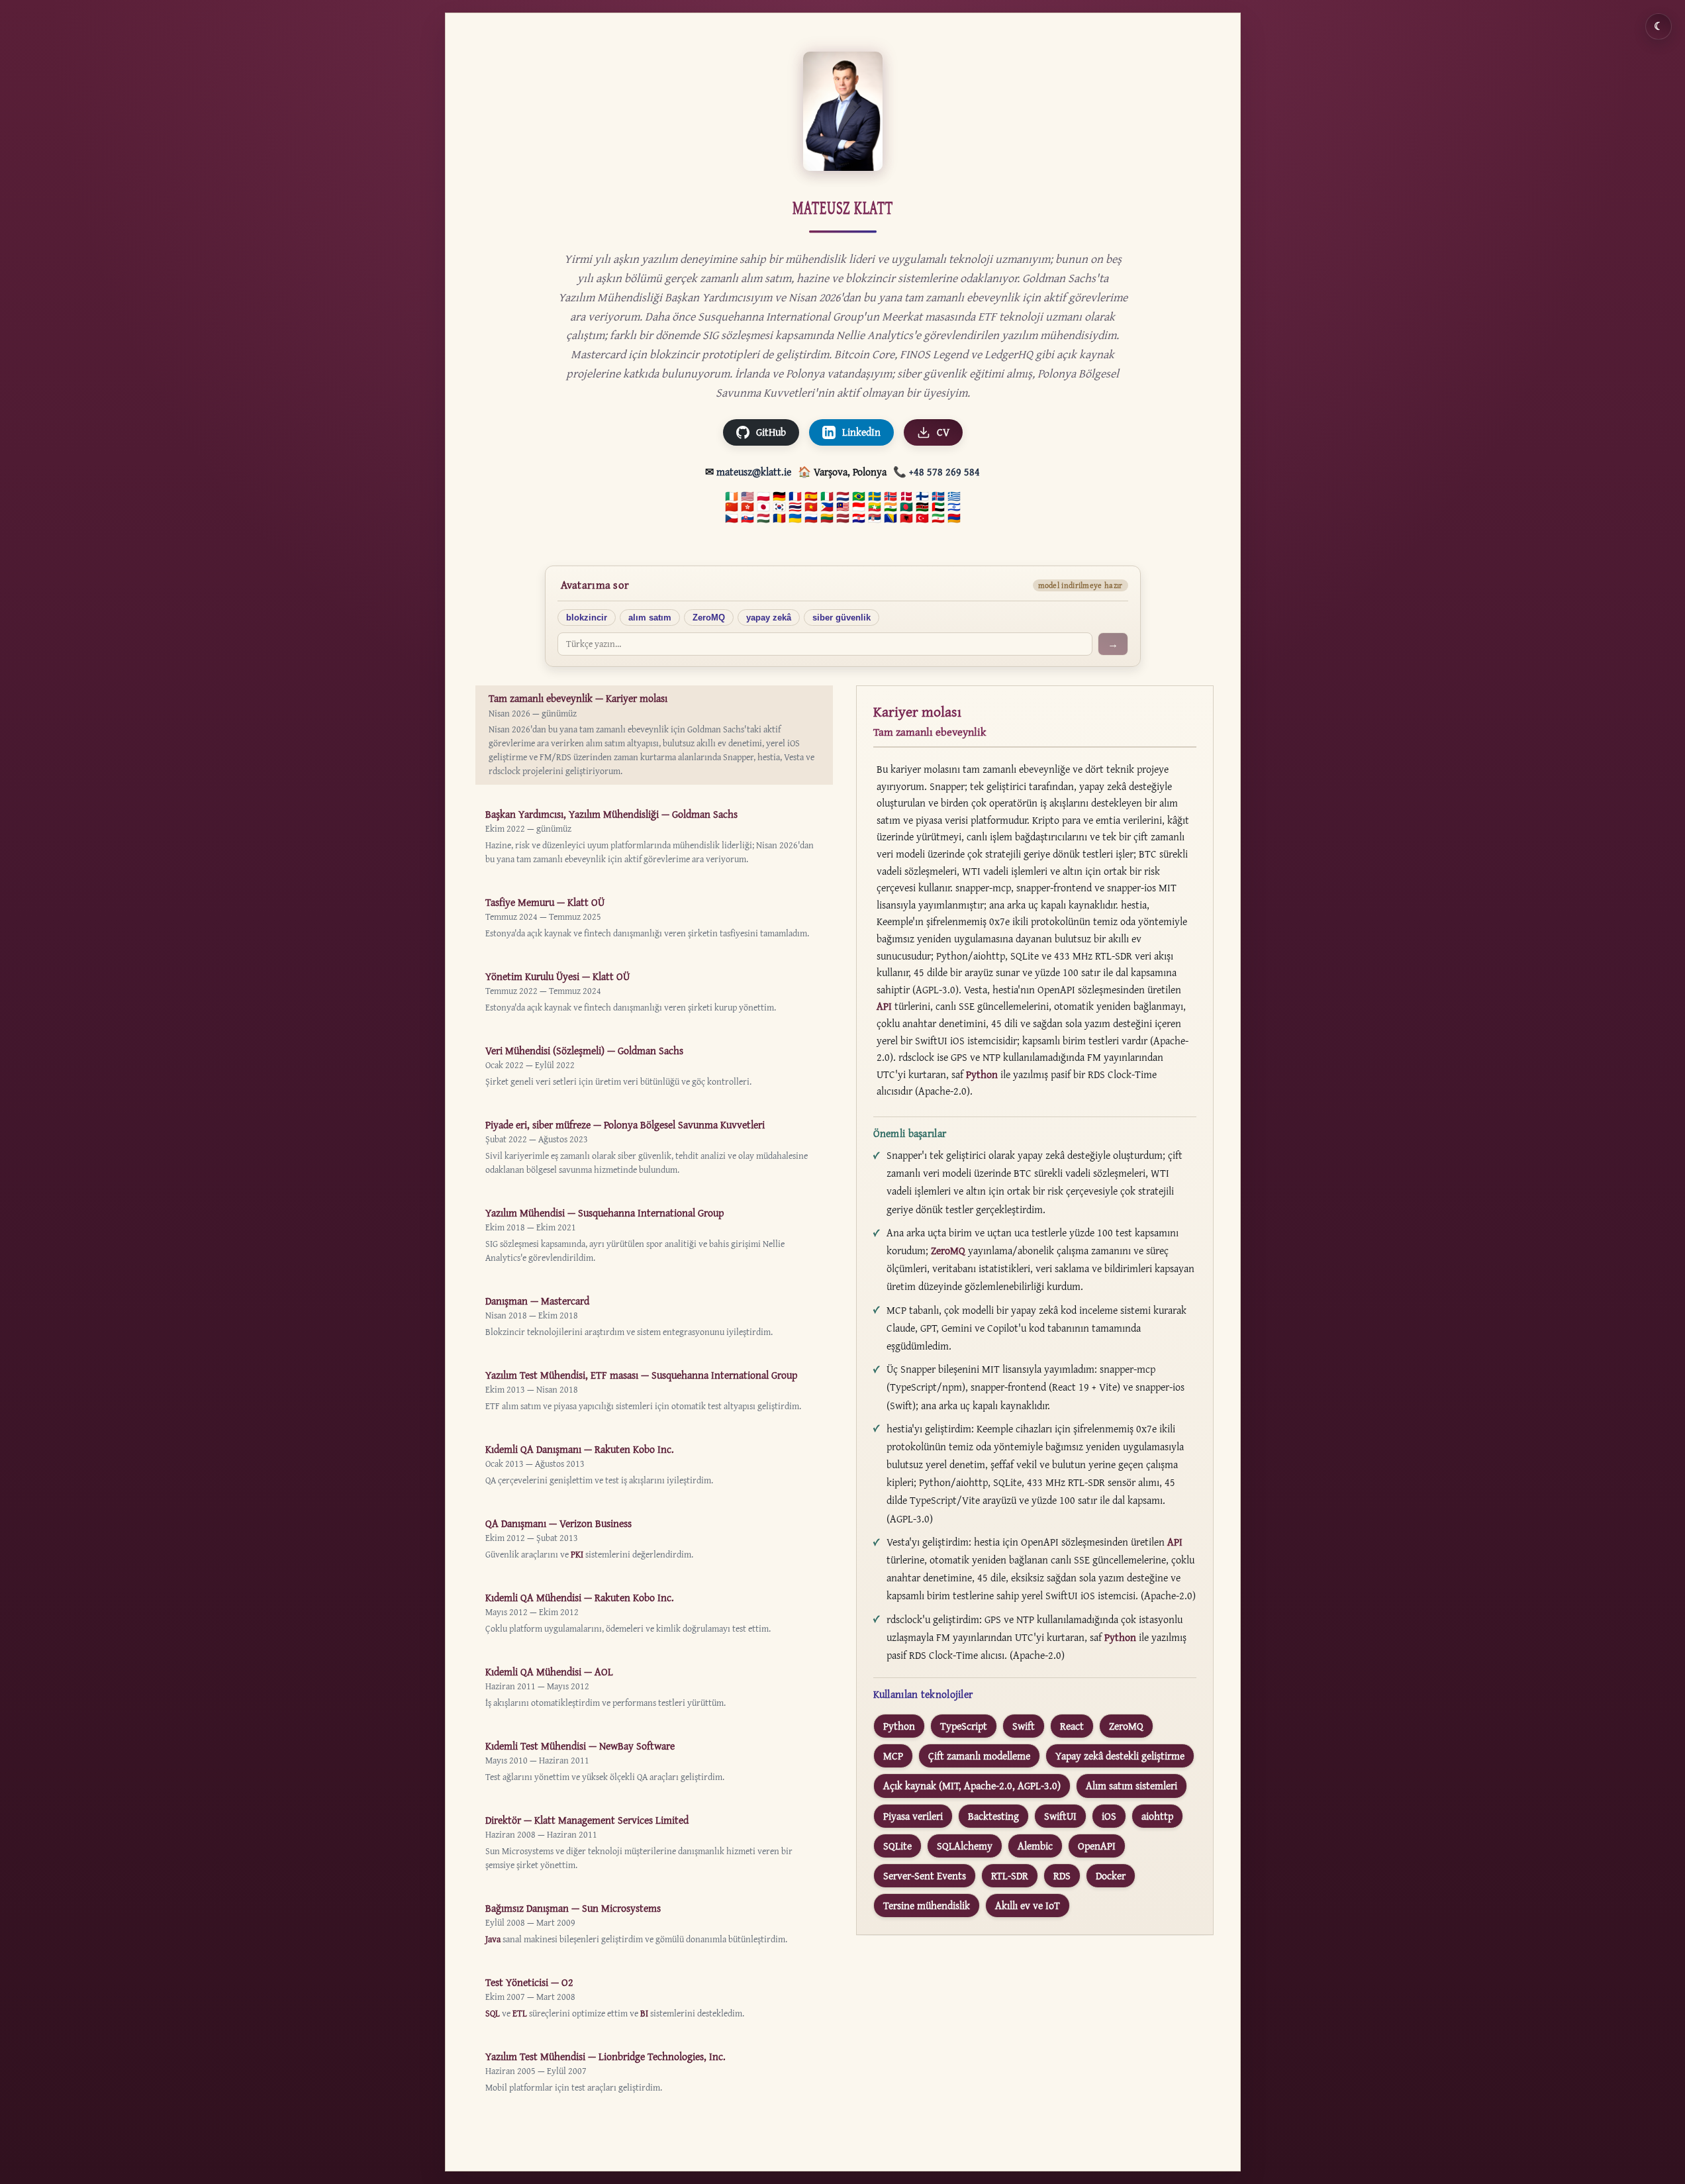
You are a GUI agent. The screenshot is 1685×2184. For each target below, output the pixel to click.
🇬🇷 (954, 497)
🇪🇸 (811, 497)
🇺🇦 (795, 519)
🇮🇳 (891, 507)
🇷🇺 (811, 519)
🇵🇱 (763, 497)
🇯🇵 (763, 507)
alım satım (650, 618)
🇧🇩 (906, 507)
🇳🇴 (891, 497)
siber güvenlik (842, 618)
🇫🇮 (922, 497)
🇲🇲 (875, 507)
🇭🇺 (763, 519)
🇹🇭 (795, 507)
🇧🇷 (859, 497)
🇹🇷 (922, 519)
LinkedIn (861, 432)
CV (943, 432)
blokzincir (587, 618)
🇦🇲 (954, 519)
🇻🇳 (811, 507)
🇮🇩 (859, 507)
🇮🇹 (827, 497)
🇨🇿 (732, 519)
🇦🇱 (906, 519)
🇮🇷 (938, 519)
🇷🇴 (779, 519)
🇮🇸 (938, 497)
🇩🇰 (906, 497)
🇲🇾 (843, 507)
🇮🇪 (732, 497)
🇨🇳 (732, 507)
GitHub (771, 432)
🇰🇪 (922, 507)
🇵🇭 (827, 507)
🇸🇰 (747, 519)
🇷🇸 (875, 519)
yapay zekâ (769, 618)
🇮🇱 (954, 507)
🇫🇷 (795, 497)
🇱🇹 (827, 519)
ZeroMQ (709, 618)
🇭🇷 (859, 519)
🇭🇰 (747, 507)
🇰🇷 (779, 507)
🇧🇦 (891, 519)
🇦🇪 (938, 507)
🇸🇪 (875, 497)
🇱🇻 (843, 519)
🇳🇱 (843, 497)
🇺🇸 (747, 497)
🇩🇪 (779, 497)
